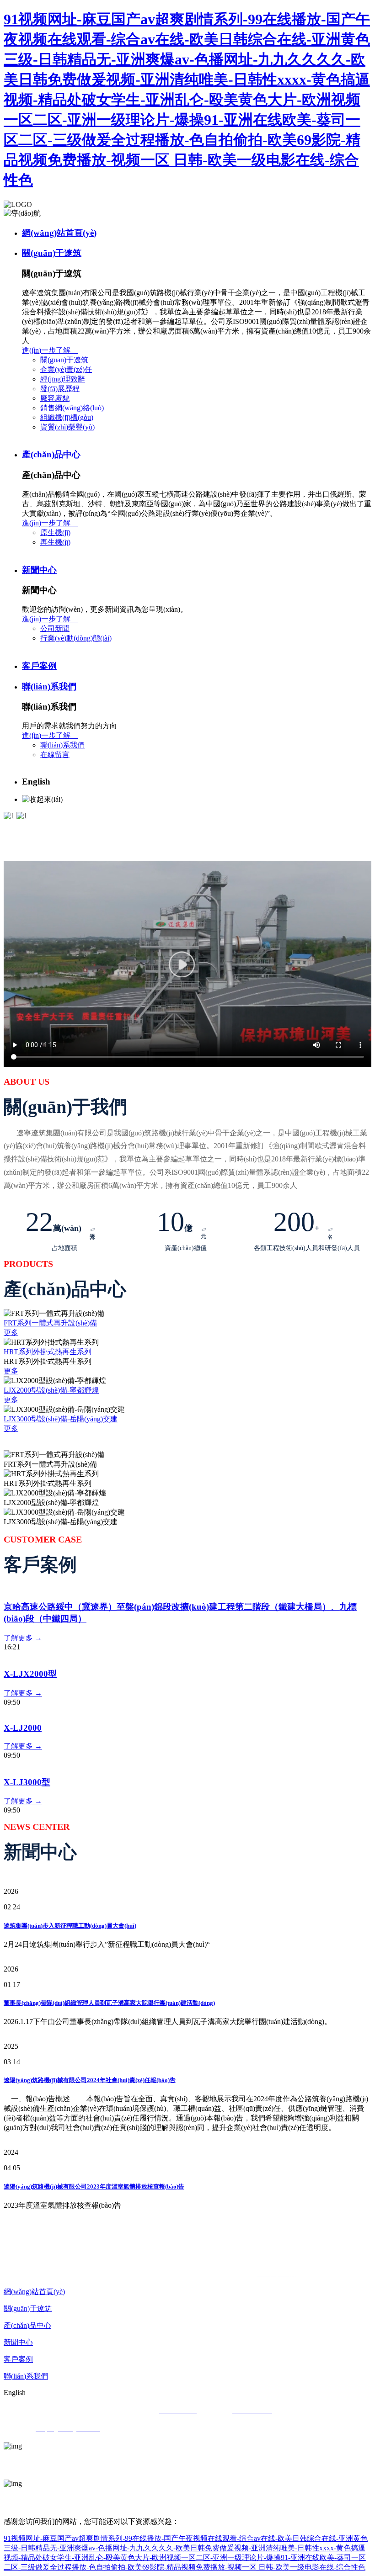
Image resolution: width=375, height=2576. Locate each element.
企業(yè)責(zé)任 (66, 369)
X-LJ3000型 (27, 1782)
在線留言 (55, 755)
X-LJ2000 (23, 1728)
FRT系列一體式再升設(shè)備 (50, 1323)
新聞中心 (39, 570)
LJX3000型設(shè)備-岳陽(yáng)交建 (61, 1419)
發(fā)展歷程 (60, 389)
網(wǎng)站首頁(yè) (59, 233)
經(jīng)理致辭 (63, 379)
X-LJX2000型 (30, 1674)
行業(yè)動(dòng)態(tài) (76, 638)
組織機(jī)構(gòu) (67, 417)
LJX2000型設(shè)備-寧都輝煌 (51, 1390)
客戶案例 (39, 666)
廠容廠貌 (55, 398)
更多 (11, 1333)
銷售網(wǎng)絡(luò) (72, 408)
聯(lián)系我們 (49, 686)
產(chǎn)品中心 (51, 454)
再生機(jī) (55, 542)
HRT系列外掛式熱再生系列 (48, 1352)
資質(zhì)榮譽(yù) (67, 427)
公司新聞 (55, 628)
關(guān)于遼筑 (52, 253)
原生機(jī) (55, 533)
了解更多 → (23, 1638)
